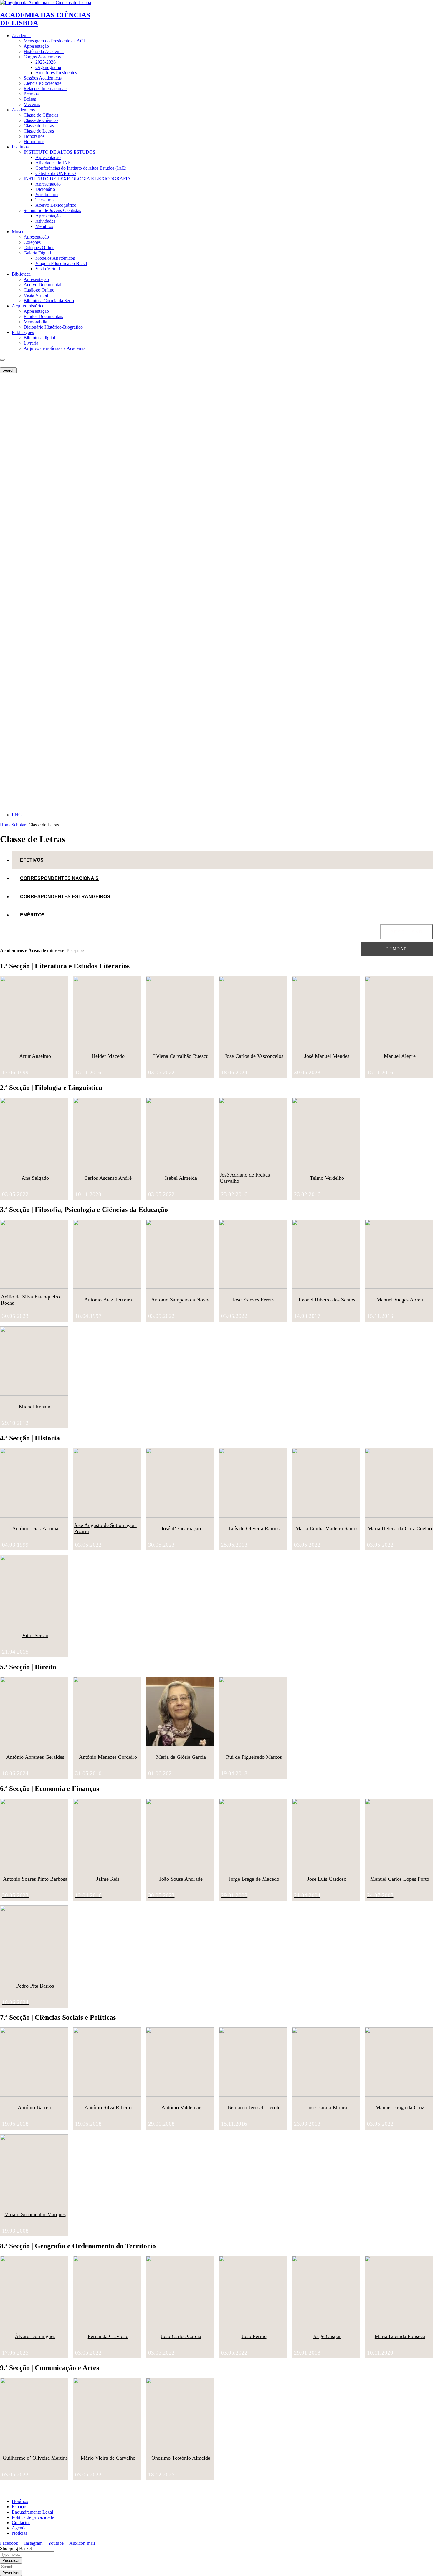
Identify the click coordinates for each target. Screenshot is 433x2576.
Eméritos (32, 915)
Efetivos (32, 860)
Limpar (397, 949)
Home (6, 825)
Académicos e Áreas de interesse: (33, 951)
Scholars (19, 825)
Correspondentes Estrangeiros (65, 897)
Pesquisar (407, 932)
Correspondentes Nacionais (59, 878)
